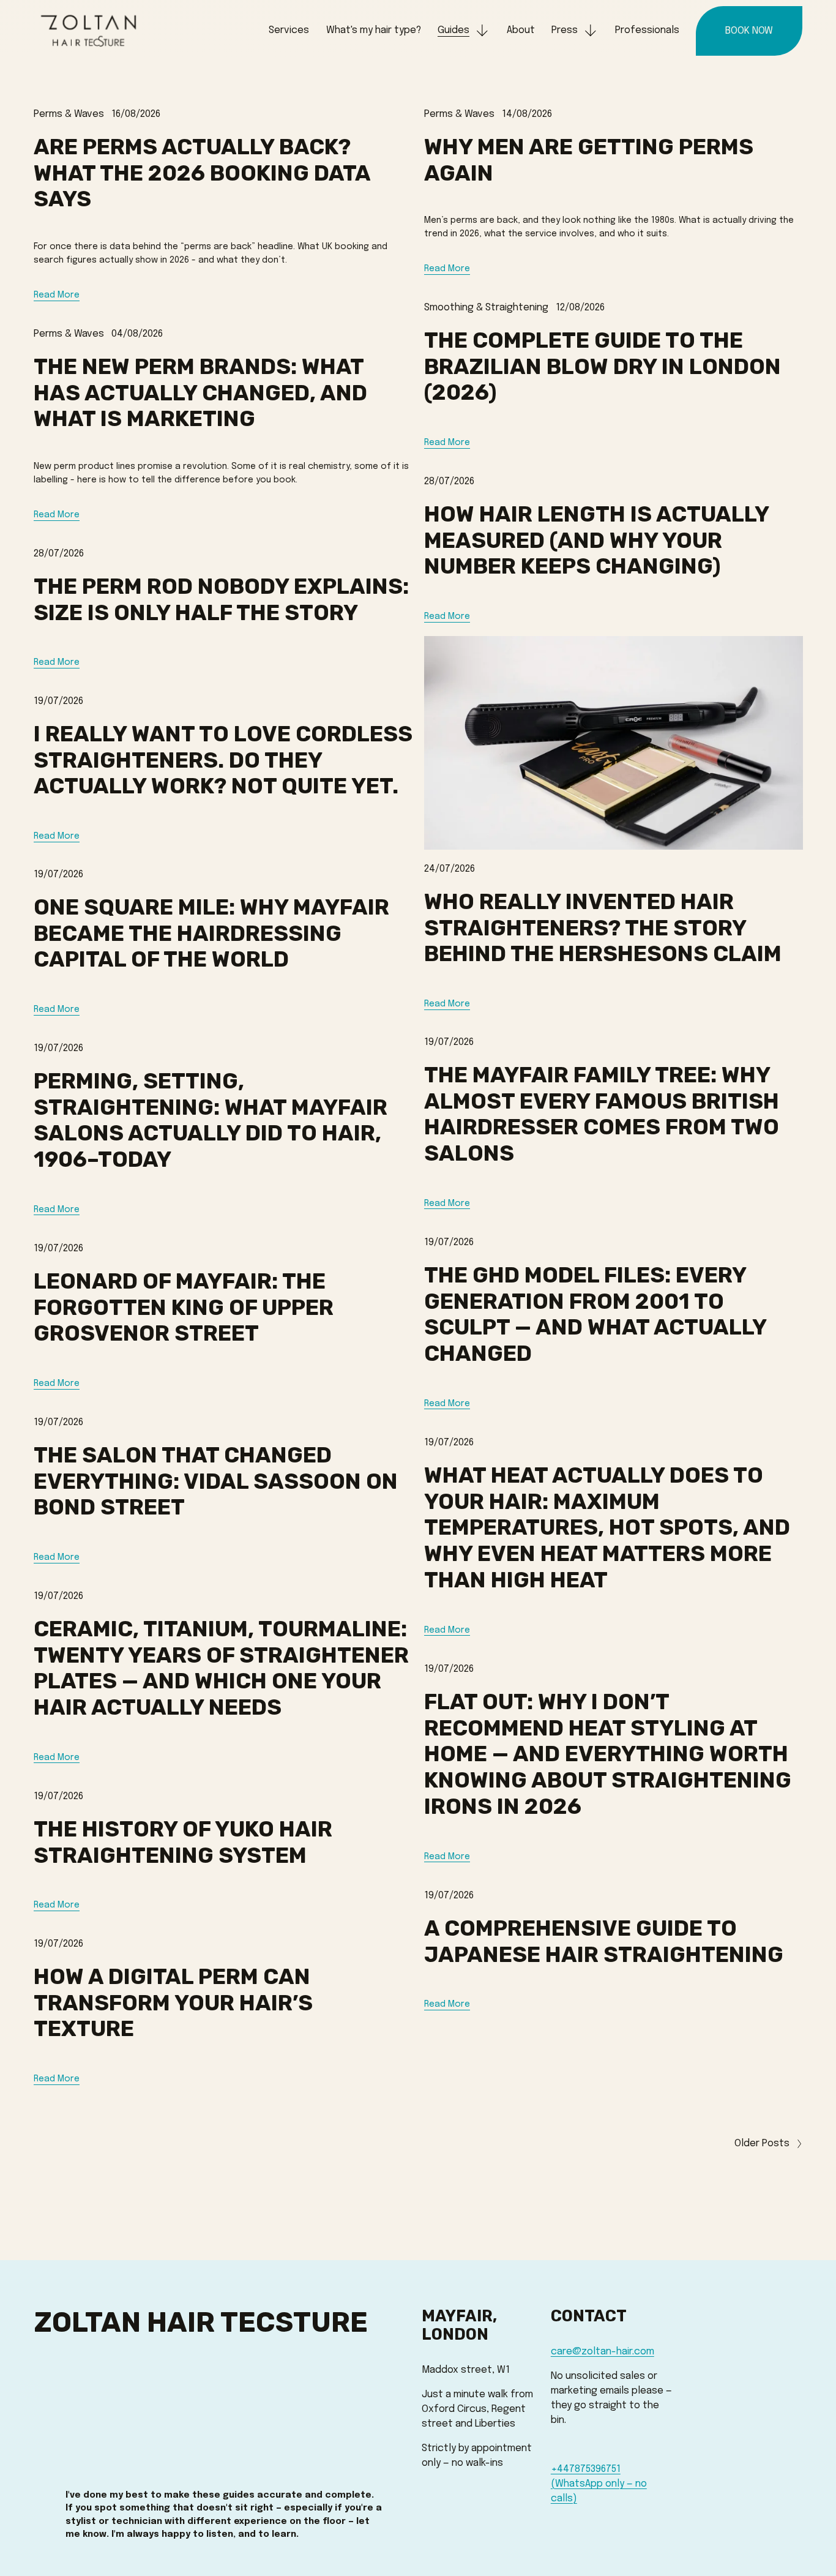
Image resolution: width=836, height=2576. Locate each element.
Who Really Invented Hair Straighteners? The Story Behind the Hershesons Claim (603, 928)
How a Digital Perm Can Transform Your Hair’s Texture (173, 2003)
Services (289, 30)
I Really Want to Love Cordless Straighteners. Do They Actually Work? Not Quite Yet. (223, 760)
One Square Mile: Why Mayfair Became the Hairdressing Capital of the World (211, 934)
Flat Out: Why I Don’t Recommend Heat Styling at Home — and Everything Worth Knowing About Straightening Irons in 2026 (608, 1754)
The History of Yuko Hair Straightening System (183, 1842)
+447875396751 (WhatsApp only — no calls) (599, 2484)
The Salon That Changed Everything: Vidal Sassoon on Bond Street (216, 1481)
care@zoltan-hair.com (603, 2352)
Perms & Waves (69, 114)
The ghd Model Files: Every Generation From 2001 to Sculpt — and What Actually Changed (595, 1314)
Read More (57, 295)
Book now (749, 31)
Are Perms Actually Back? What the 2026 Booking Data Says (202, 173)
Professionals (647, 30)
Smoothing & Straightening (486, 308)
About (521, 30)
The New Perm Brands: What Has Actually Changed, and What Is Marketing (200, 393)
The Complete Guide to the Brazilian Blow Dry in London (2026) (603, 367)
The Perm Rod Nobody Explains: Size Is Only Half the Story (221, 600)
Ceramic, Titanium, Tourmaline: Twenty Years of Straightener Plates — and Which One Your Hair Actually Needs (221, 1668)
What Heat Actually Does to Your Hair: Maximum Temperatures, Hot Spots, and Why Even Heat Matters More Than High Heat (607, 1528)
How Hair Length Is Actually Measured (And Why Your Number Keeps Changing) (596, 541)
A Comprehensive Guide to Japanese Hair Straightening (604, 1941)
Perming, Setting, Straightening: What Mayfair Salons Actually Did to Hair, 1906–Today (211, 1120)
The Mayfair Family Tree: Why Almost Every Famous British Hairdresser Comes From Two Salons (602, 1114)
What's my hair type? (374, 30)
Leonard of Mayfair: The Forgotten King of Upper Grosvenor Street (184, 1308)
